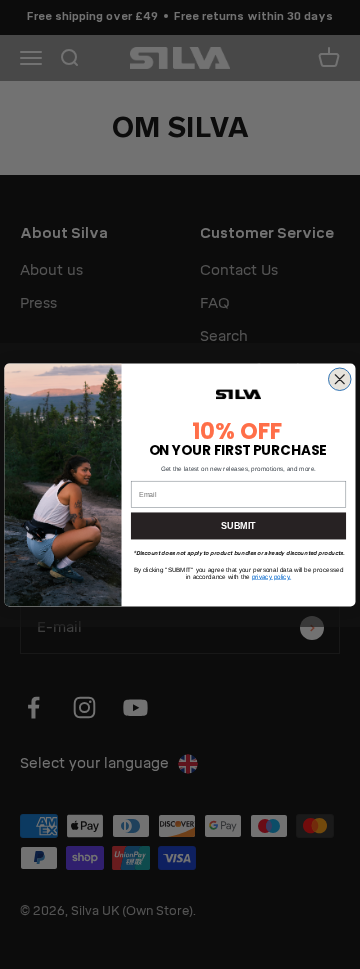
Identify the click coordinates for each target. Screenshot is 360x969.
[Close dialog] (340, 379)
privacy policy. (272, 576)
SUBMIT (238, 526)
